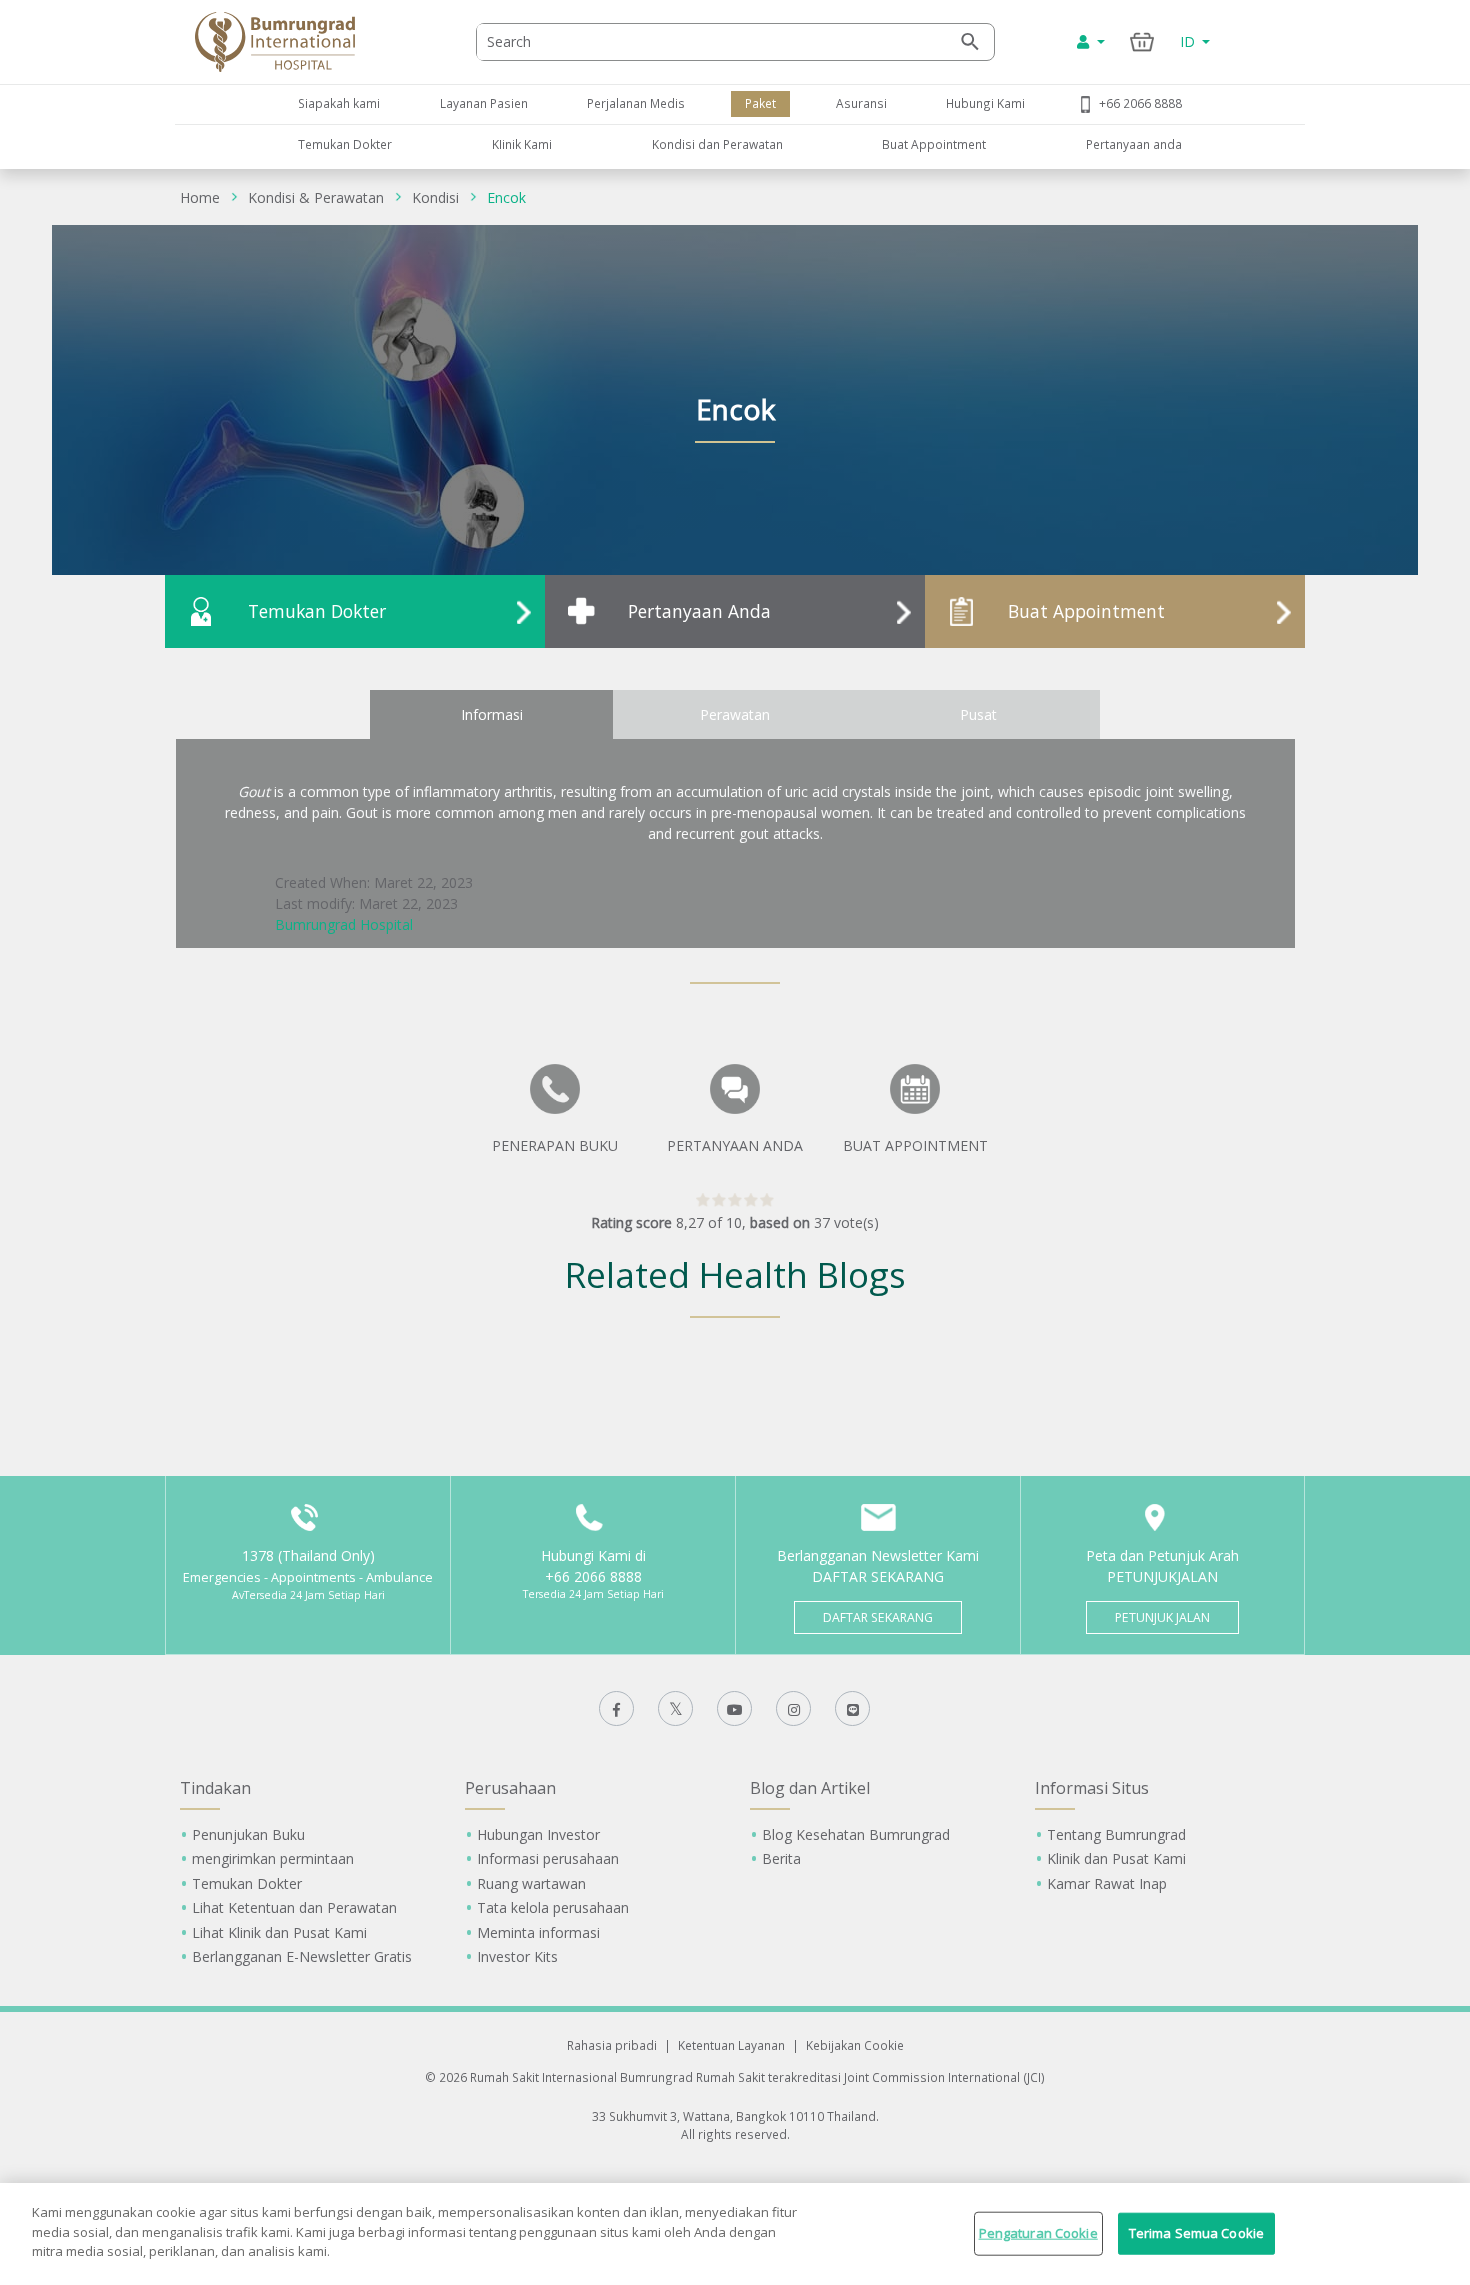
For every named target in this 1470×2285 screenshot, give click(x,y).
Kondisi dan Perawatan (717, 144)
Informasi (492, 714)
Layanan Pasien (484, 103)
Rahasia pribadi (612, 2045)
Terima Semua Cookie (1196, 2233)
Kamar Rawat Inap (1107, 1883)
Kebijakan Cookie (855, 2045)
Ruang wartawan (531, 1883)
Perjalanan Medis (636, 103)
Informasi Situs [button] (1092, 1788)
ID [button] (1189, 41)
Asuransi (861, 103)
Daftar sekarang (878, 1617)
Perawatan (735, 714)
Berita (781, 1858)
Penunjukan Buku (248, 1834)
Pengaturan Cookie (1038, 2233)
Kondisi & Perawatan (316, 197)
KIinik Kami (522, 144)
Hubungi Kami (985, 103)
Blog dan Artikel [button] (810, 1788)
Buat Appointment (934, 144)
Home (200, 197)
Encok (506, 197)
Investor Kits (517, 1956)
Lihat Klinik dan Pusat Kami (279, 1932)
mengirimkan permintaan (273, 1858)
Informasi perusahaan (548, 1858)
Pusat (978, 714)
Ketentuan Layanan (731, 2045)
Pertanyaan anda (1134, 144)
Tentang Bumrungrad (1116, 1834)
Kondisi (435, 197)
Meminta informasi (538, 1932)
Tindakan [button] (215, 1788)
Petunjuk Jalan (1162, 1617)
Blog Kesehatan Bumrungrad (856, 1834)
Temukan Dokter (345, 144)
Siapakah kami (339, 103)
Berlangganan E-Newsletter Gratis (302, 1956)
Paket (760, 103)
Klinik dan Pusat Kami (1116, 1858)
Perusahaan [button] (510, 1788)
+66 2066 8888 (1140, 103)
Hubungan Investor (538, 1834)
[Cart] (1142, 41)
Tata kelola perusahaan (553, 1907)
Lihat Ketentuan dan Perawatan (294, 1907)
